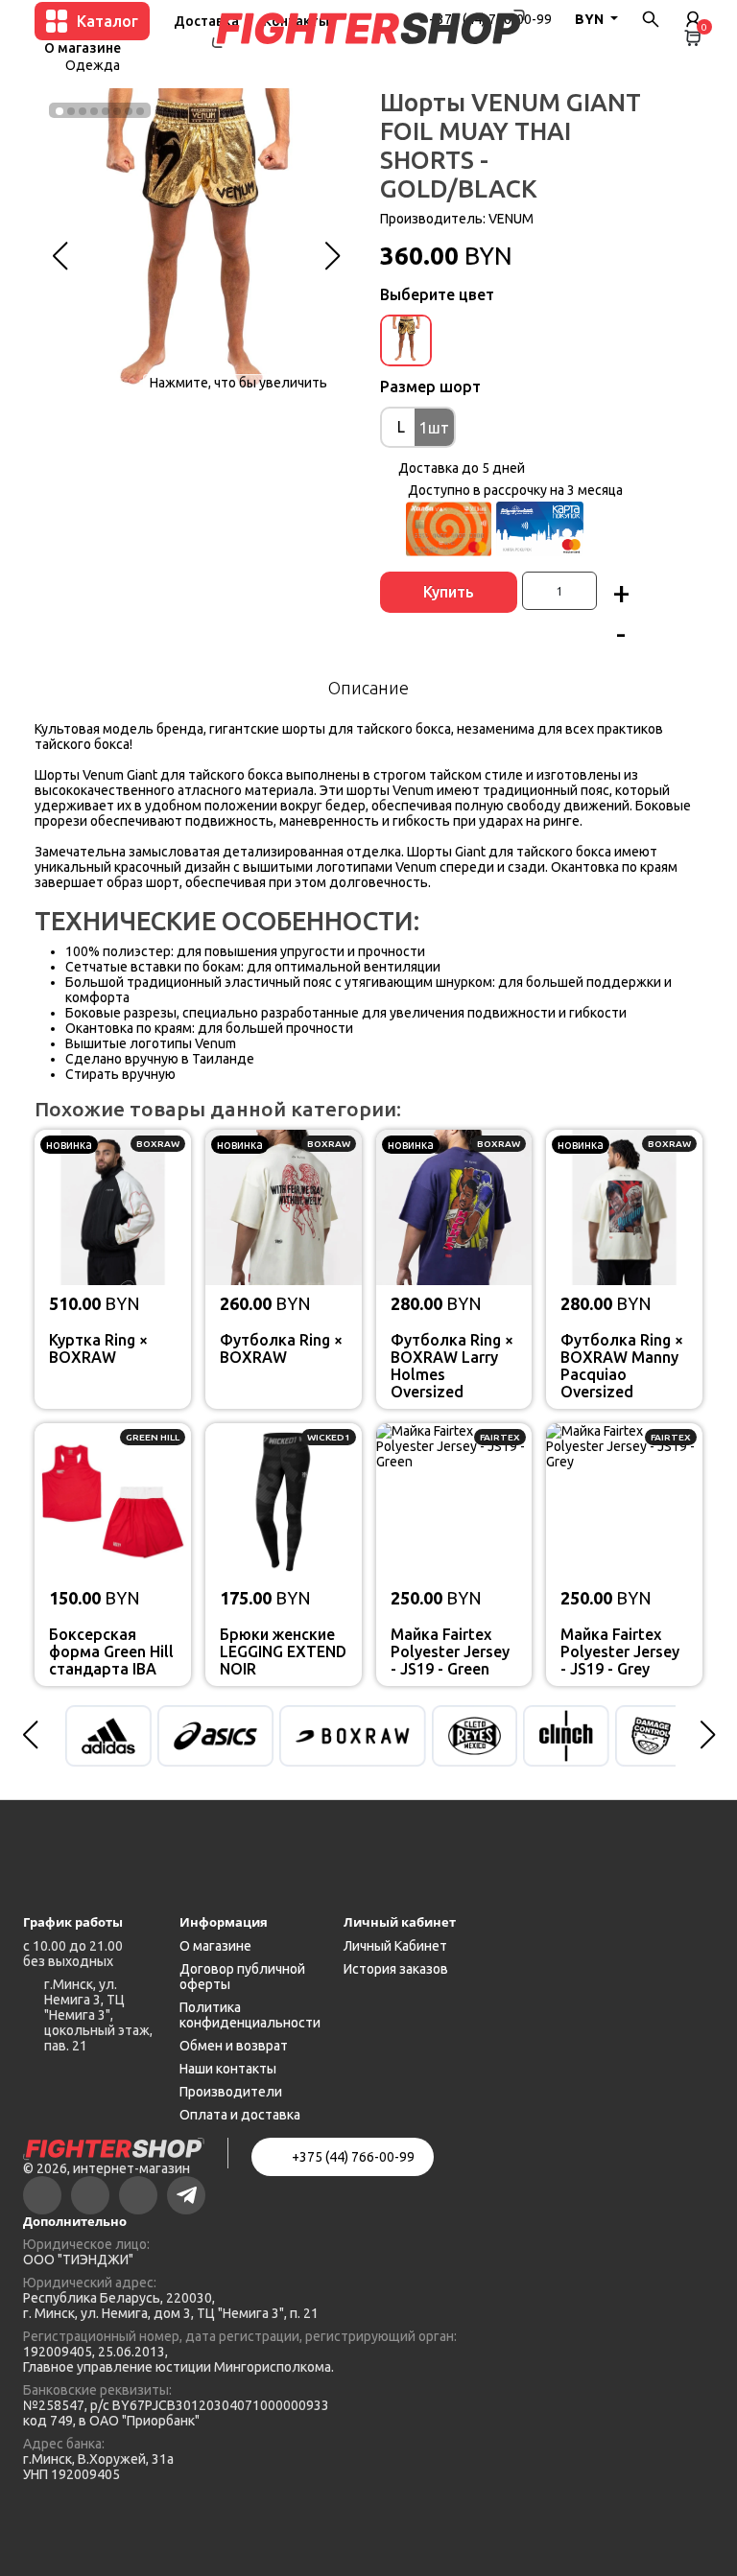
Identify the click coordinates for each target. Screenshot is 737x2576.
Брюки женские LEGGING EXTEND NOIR (283, 1651)
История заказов (396, 1969)
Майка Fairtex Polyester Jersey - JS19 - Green (450, 1651)
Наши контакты (228, 2069)
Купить (449, 592)
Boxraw (158, 1144)
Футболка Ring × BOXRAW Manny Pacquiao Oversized (622, 1366)
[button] (59, 256)
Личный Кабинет (395, 1946)
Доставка (206, 21)
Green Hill (153, 1437)
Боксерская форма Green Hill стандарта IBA (111, 1651)
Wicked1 (329, 1437)
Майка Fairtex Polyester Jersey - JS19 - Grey (620, 1651)
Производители (231, 2092)
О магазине (83, 48)
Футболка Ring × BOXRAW (281, 1348)
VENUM (511, 219)
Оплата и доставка (240, 2115)
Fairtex (500, 1437)
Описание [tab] (368, 688)
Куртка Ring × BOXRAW (98, 1348)
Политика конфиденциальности (250, 2015)
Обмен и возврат (234, 2046)
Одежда (93, 65)
